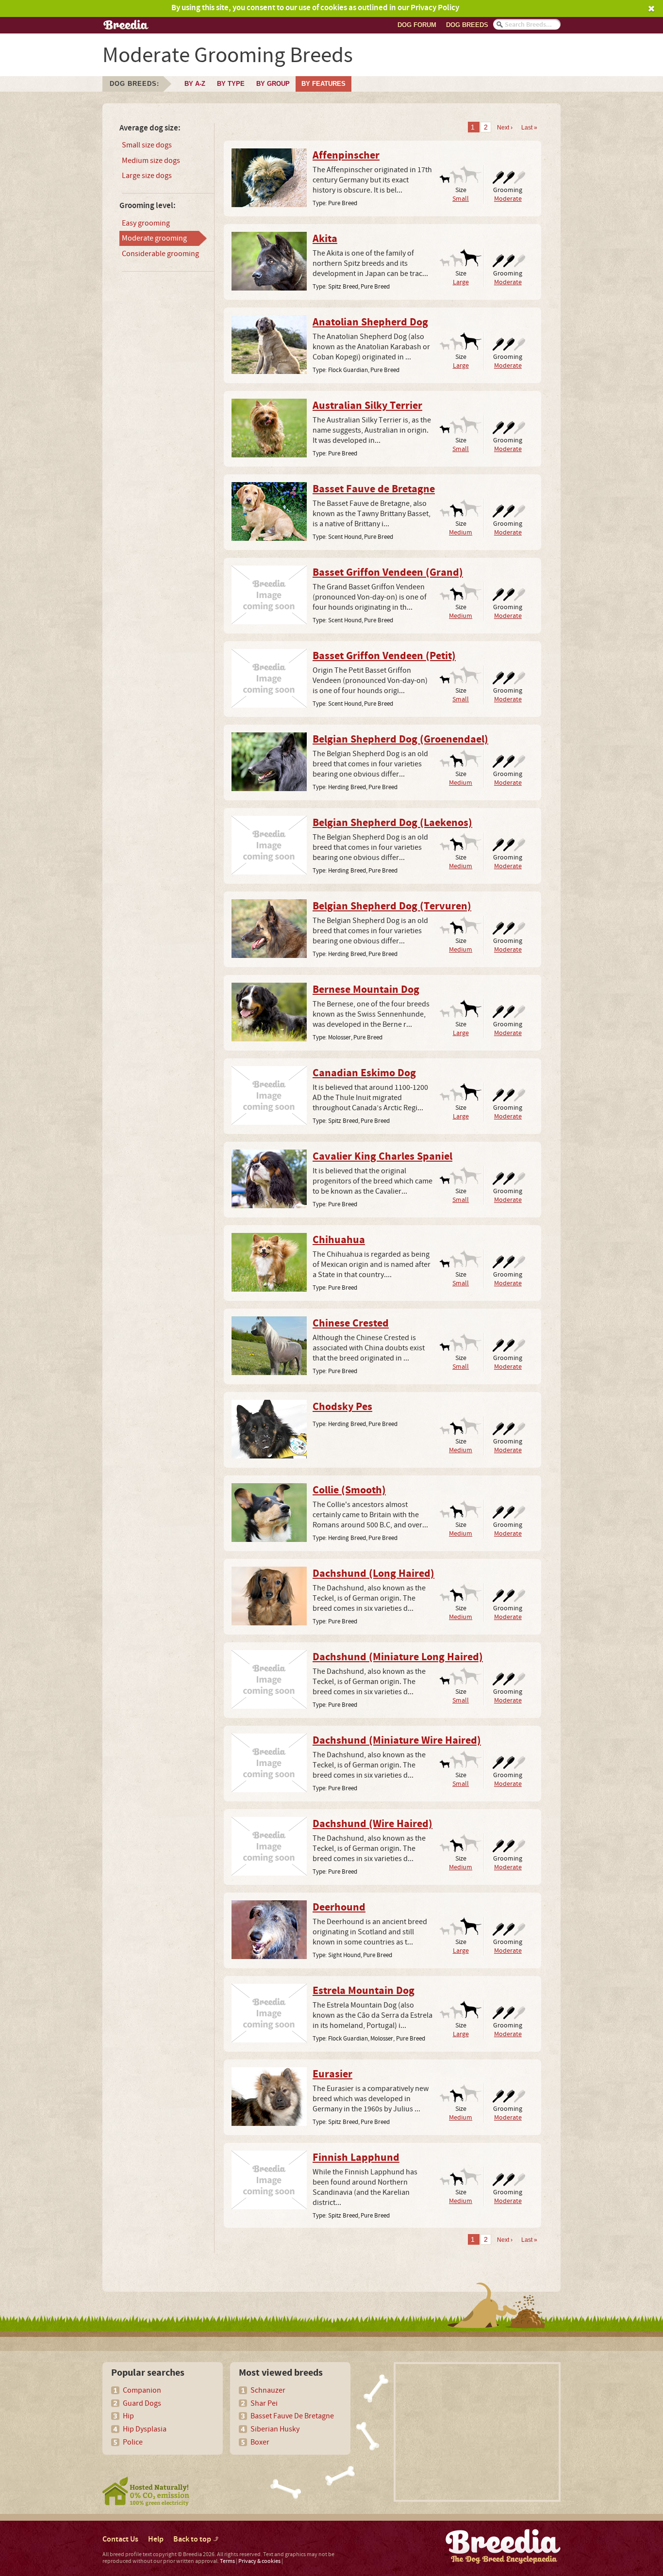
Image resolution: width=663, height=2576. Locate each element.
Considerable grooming (160, 254)
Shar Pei (264, 2403)
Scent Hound (345, 537)
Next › (505, 128)
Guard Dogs (142, 2403)
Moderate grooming (154, 238)
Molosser (340, 1037)
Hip (128, 2416)
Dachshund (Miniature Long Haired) (398, 1657)
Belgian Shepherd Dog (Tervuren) (392, 907)
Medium (461, 532)
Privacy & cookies (259, 2561)
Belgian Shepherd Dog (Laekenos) (392, 823)
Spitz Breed (343, 287)
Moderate (508, 199)
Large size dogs (147, 176)
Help (156, 2539)
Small (461, 199)
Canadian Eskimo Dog (364, 1073)
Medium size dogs (151, 161)
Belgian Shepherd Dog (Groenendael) (400, 740)
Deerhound (339, 1908)
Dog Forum (417, 25)
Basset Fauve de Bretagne (374, 489)
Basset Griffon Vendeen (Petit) (384, 656)
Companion (142, 2390)
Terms (227, 2561)
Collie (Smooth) (349, 1491)
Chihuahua (339, 1240)
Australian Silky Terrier (367, 406)
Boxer (260, 2442)
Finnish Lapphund (356, 2158)
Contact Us (120, 2539)
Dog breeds (467, 25)
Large (461, 282)
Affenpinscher (346, 156)
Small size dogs (147, 145)
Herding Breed (347, 787)
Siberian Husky (275, 2429)
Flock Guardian (348, 370)
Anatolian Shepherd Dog (370, 323)
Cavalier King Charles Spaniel (382, 1157)
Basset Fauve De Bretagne (292, 2416)
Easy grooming (146, 223)
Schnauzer (268, 2390)
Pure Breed (343, 203)
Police (133, 2442)
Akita (325, 239)
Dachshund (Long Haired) (373, 1574)
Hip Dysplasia (145, 2429)
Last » (529, 128)
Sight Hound (344, 1955)
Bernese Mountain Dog (366, 990)
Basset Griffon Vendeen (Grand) (388, 573)
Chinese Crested (351, 1324)
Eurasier (332, 2074)
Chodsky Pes (342, 1407)
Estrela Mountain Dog (364, 1991)
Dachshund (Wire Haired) (373, 1824)
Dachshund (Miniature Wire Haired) (397, 1741)
